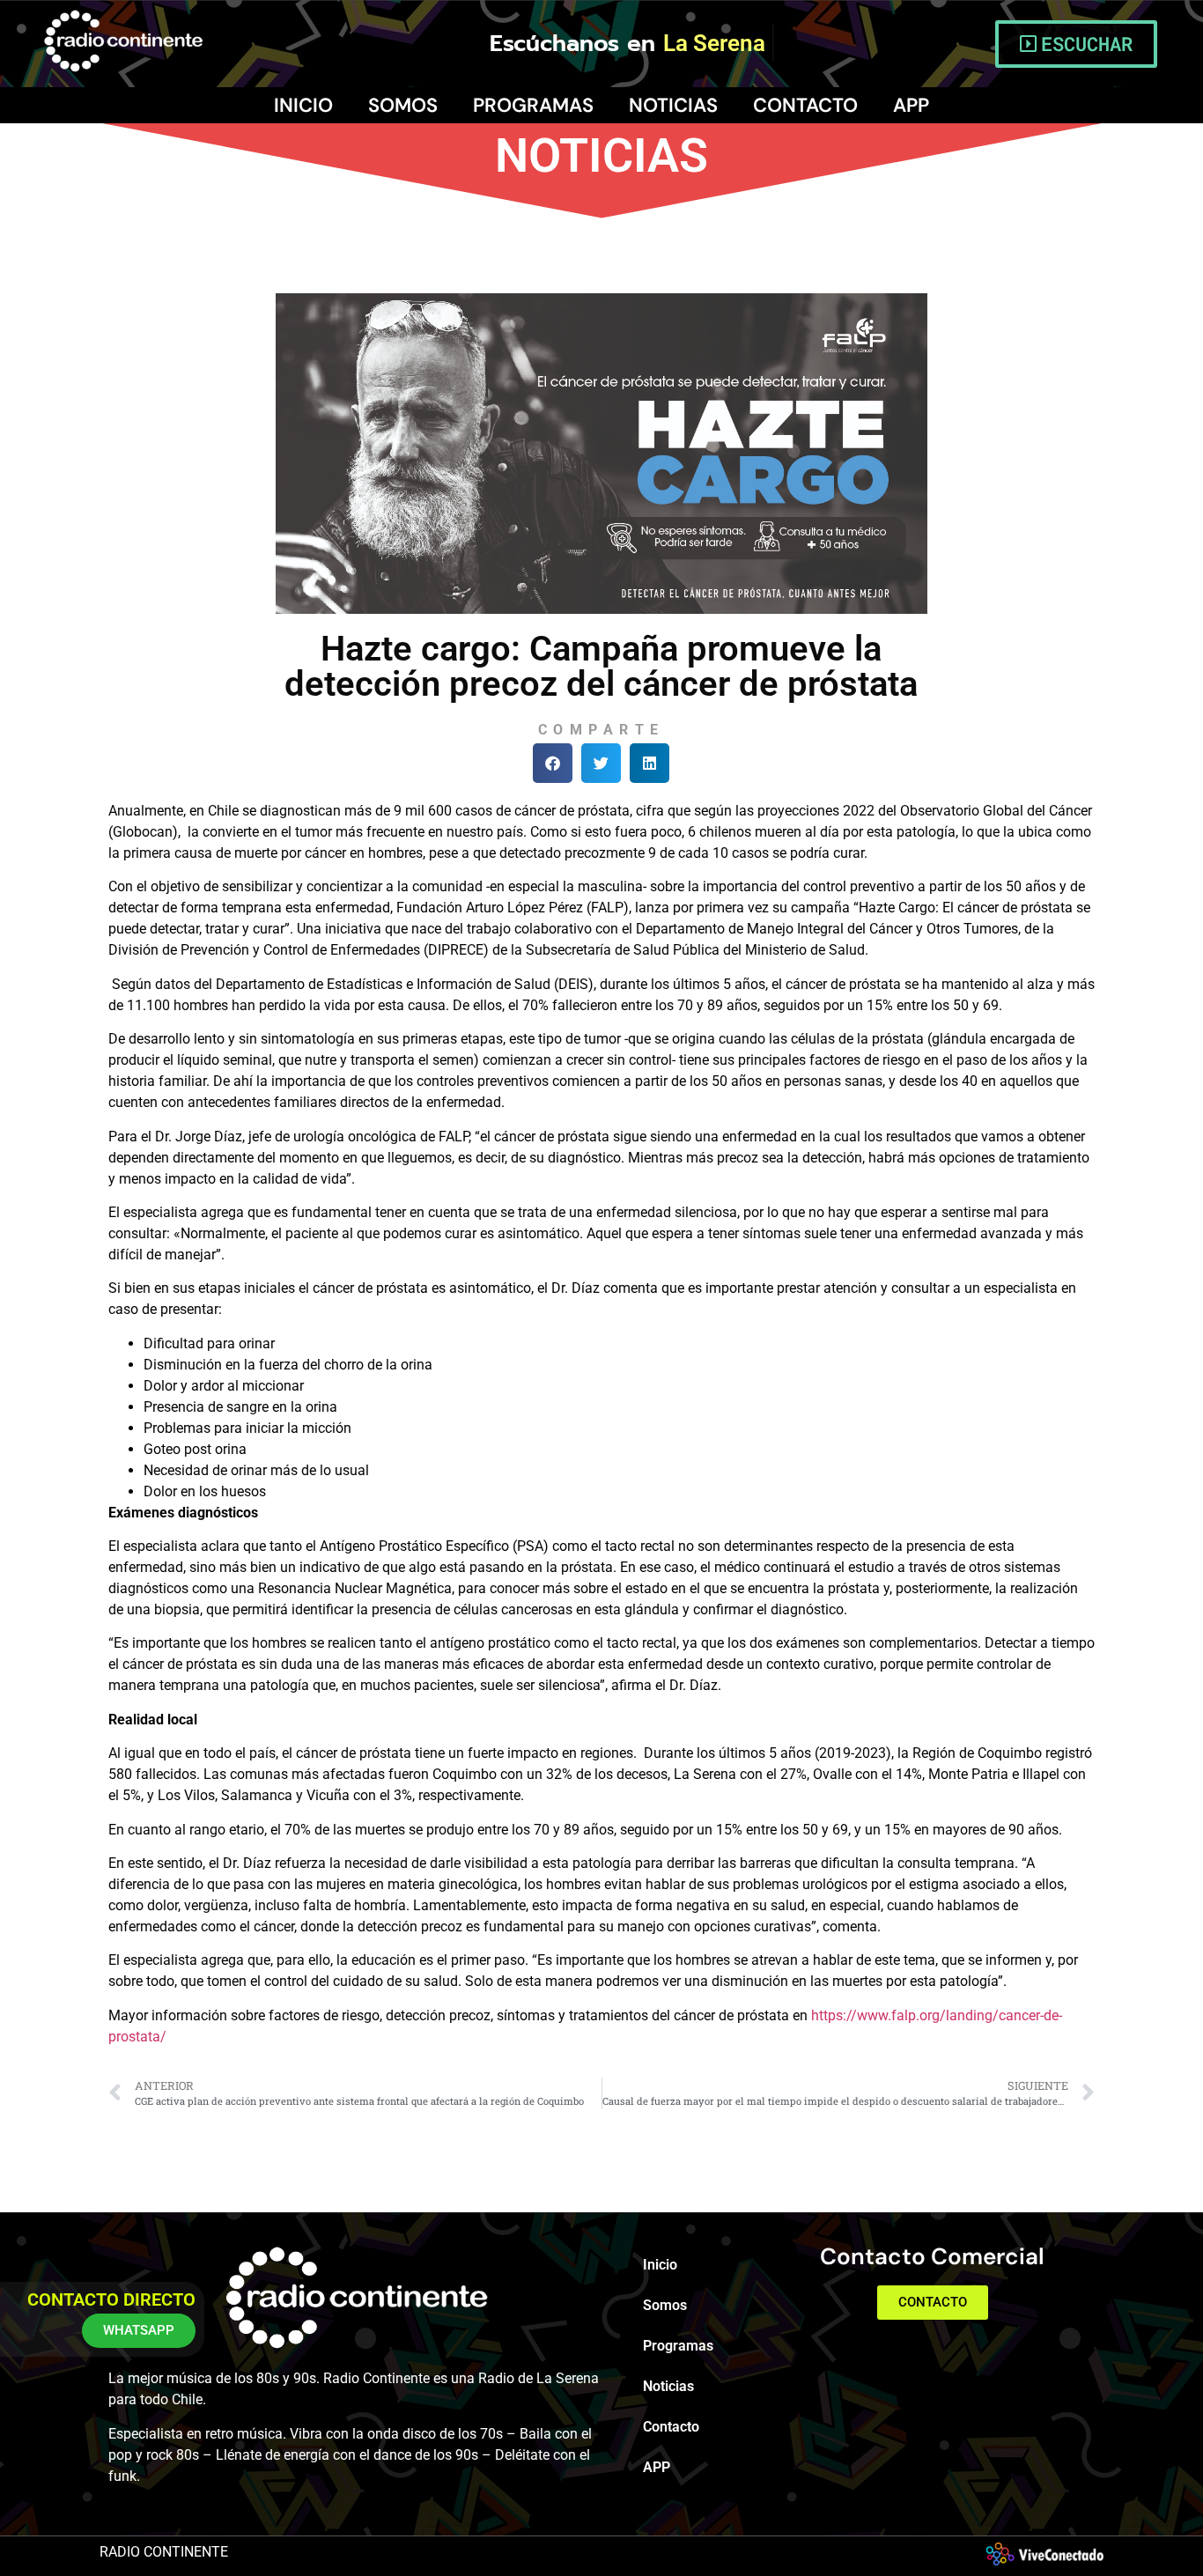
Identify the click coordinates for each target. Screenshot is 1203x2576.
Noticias (673, 105)
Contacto (805, 105)
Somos (403, 105)
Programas (533, 105)
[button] (553, 763)
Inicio (303, 105)
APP (911, 105)
